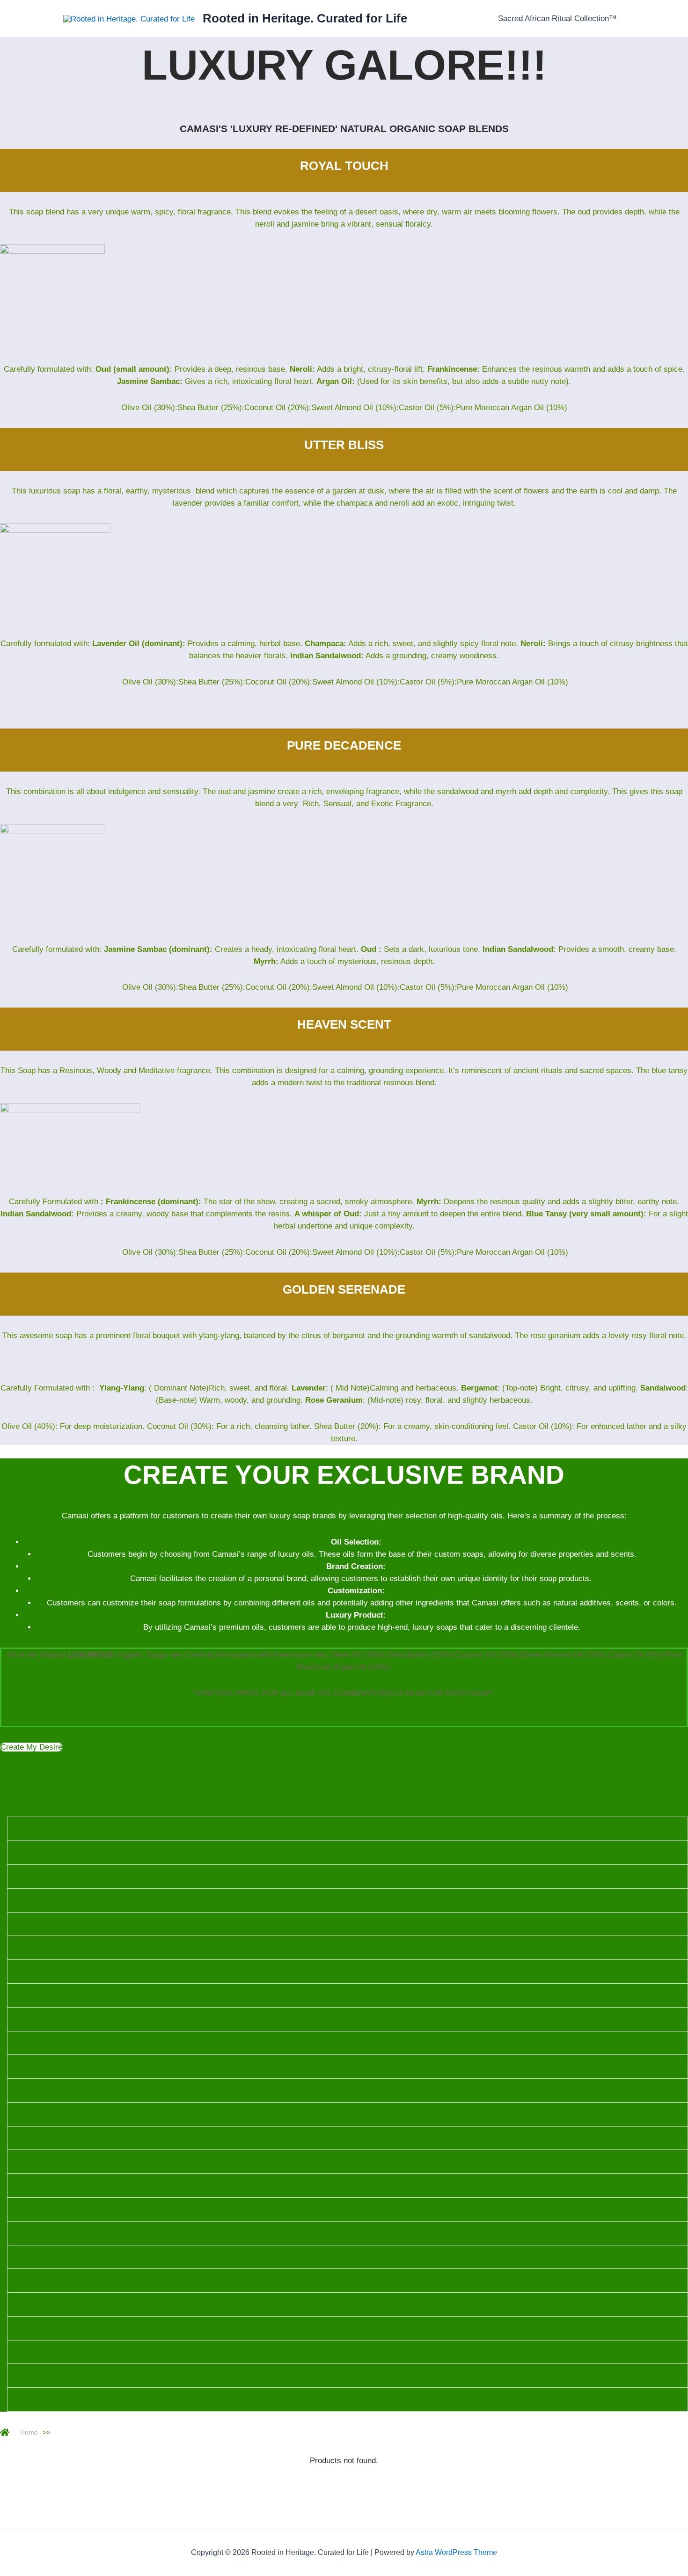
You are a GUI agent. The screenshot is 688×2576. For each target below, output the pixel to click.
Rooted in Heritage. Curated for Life (305, 18)
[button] (31, 1747)
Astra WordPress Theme (456, 2552)
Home (29, 2432)
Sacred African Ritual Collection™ (557, 18)
